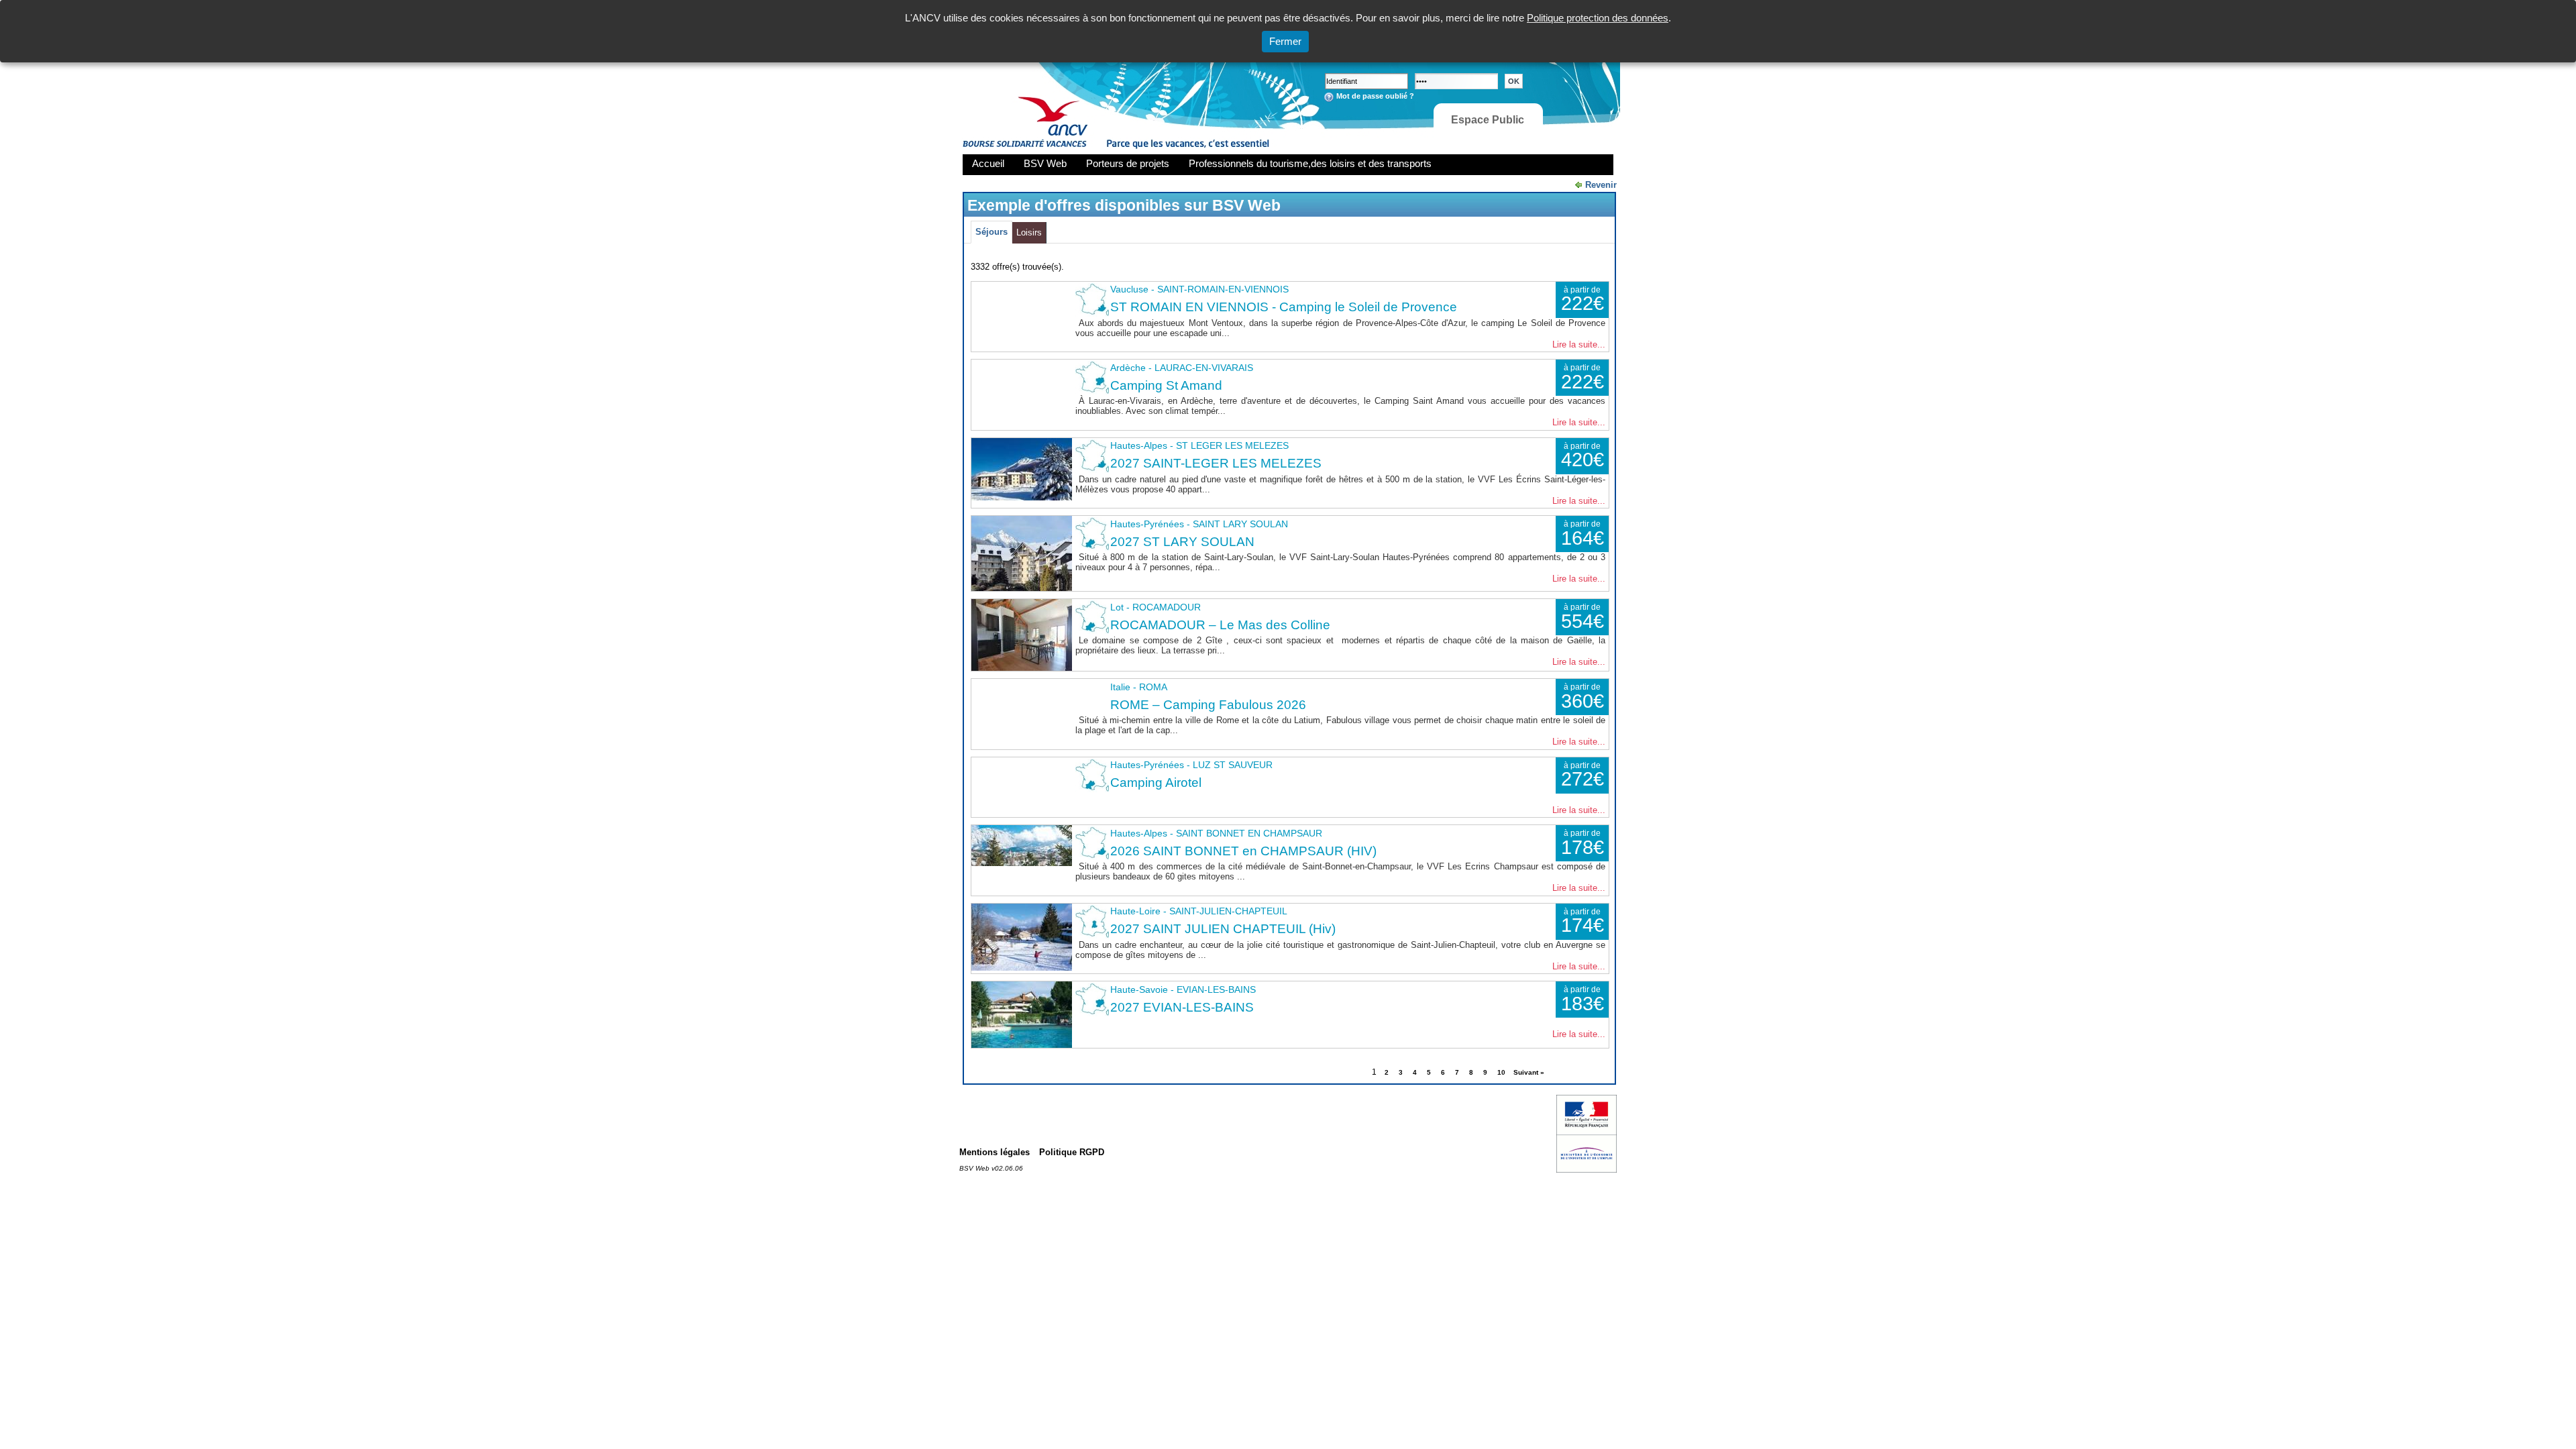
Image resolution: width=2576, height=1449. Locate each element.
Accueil (988, 163)
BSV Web (1045, 163)
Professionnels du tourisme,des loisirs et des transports (1310, 163)
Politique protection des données (1598, 18)
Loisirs (1029, 232)
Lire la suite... (1579, 344)
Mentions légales (995, 1152)
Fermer (1285, 41)
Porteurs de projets (1128, 163)
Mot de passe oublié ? (1375, 96)
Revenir (1601, 185)
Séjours (991, 232)
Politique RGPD (1072, 1152)
